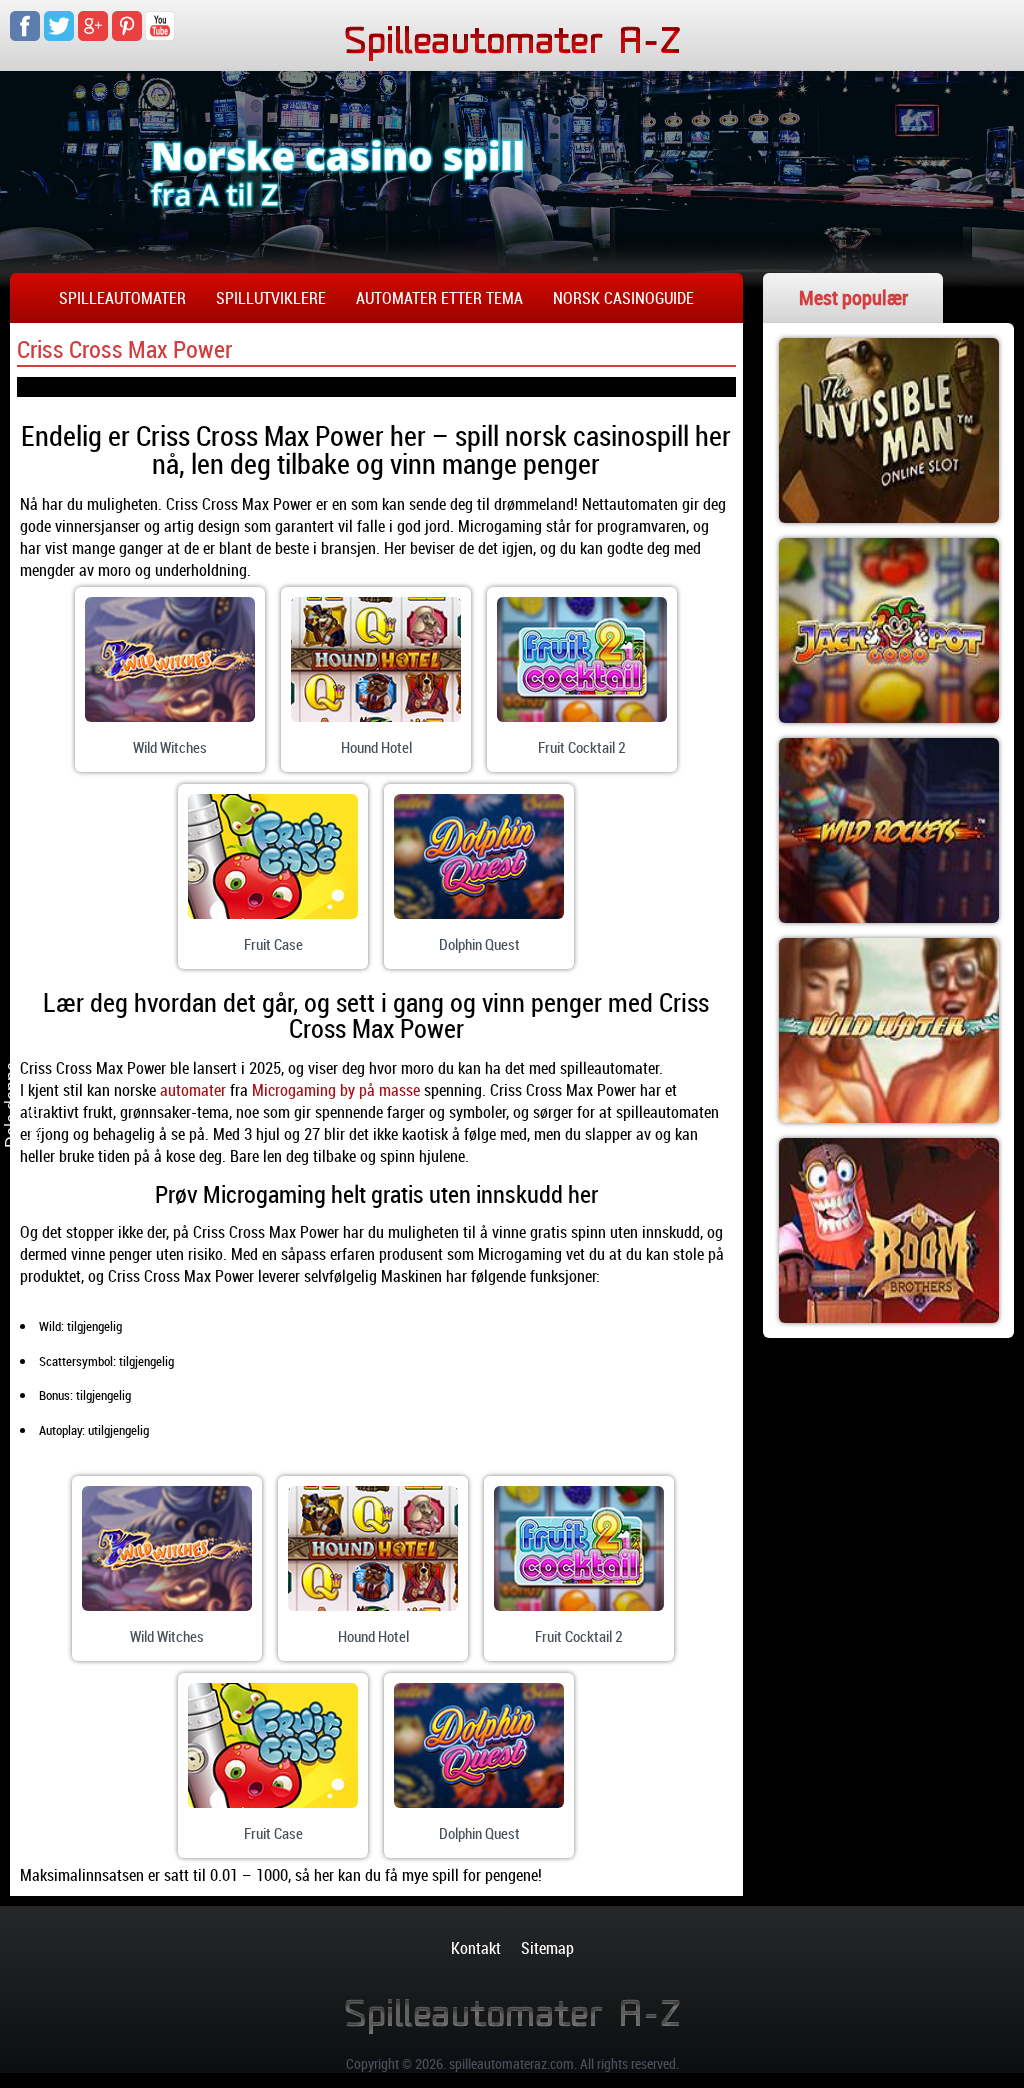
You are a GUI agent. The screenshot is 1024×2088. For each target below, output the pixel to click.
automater (193, 1090)
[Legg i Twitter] (36, 1118)
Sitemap (547, 1948)
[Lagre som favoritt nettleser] (36, 1156)
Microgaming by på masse (336, 1090)
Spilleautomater (122, 298)
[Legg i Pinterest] (36, 1080)
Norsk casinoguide (623, 298)
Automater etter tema (439, 298)
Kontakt (476, 1948)
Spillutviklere (271, 298)
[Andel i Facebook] (36, 1004)
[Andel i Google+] (36, 1042)
